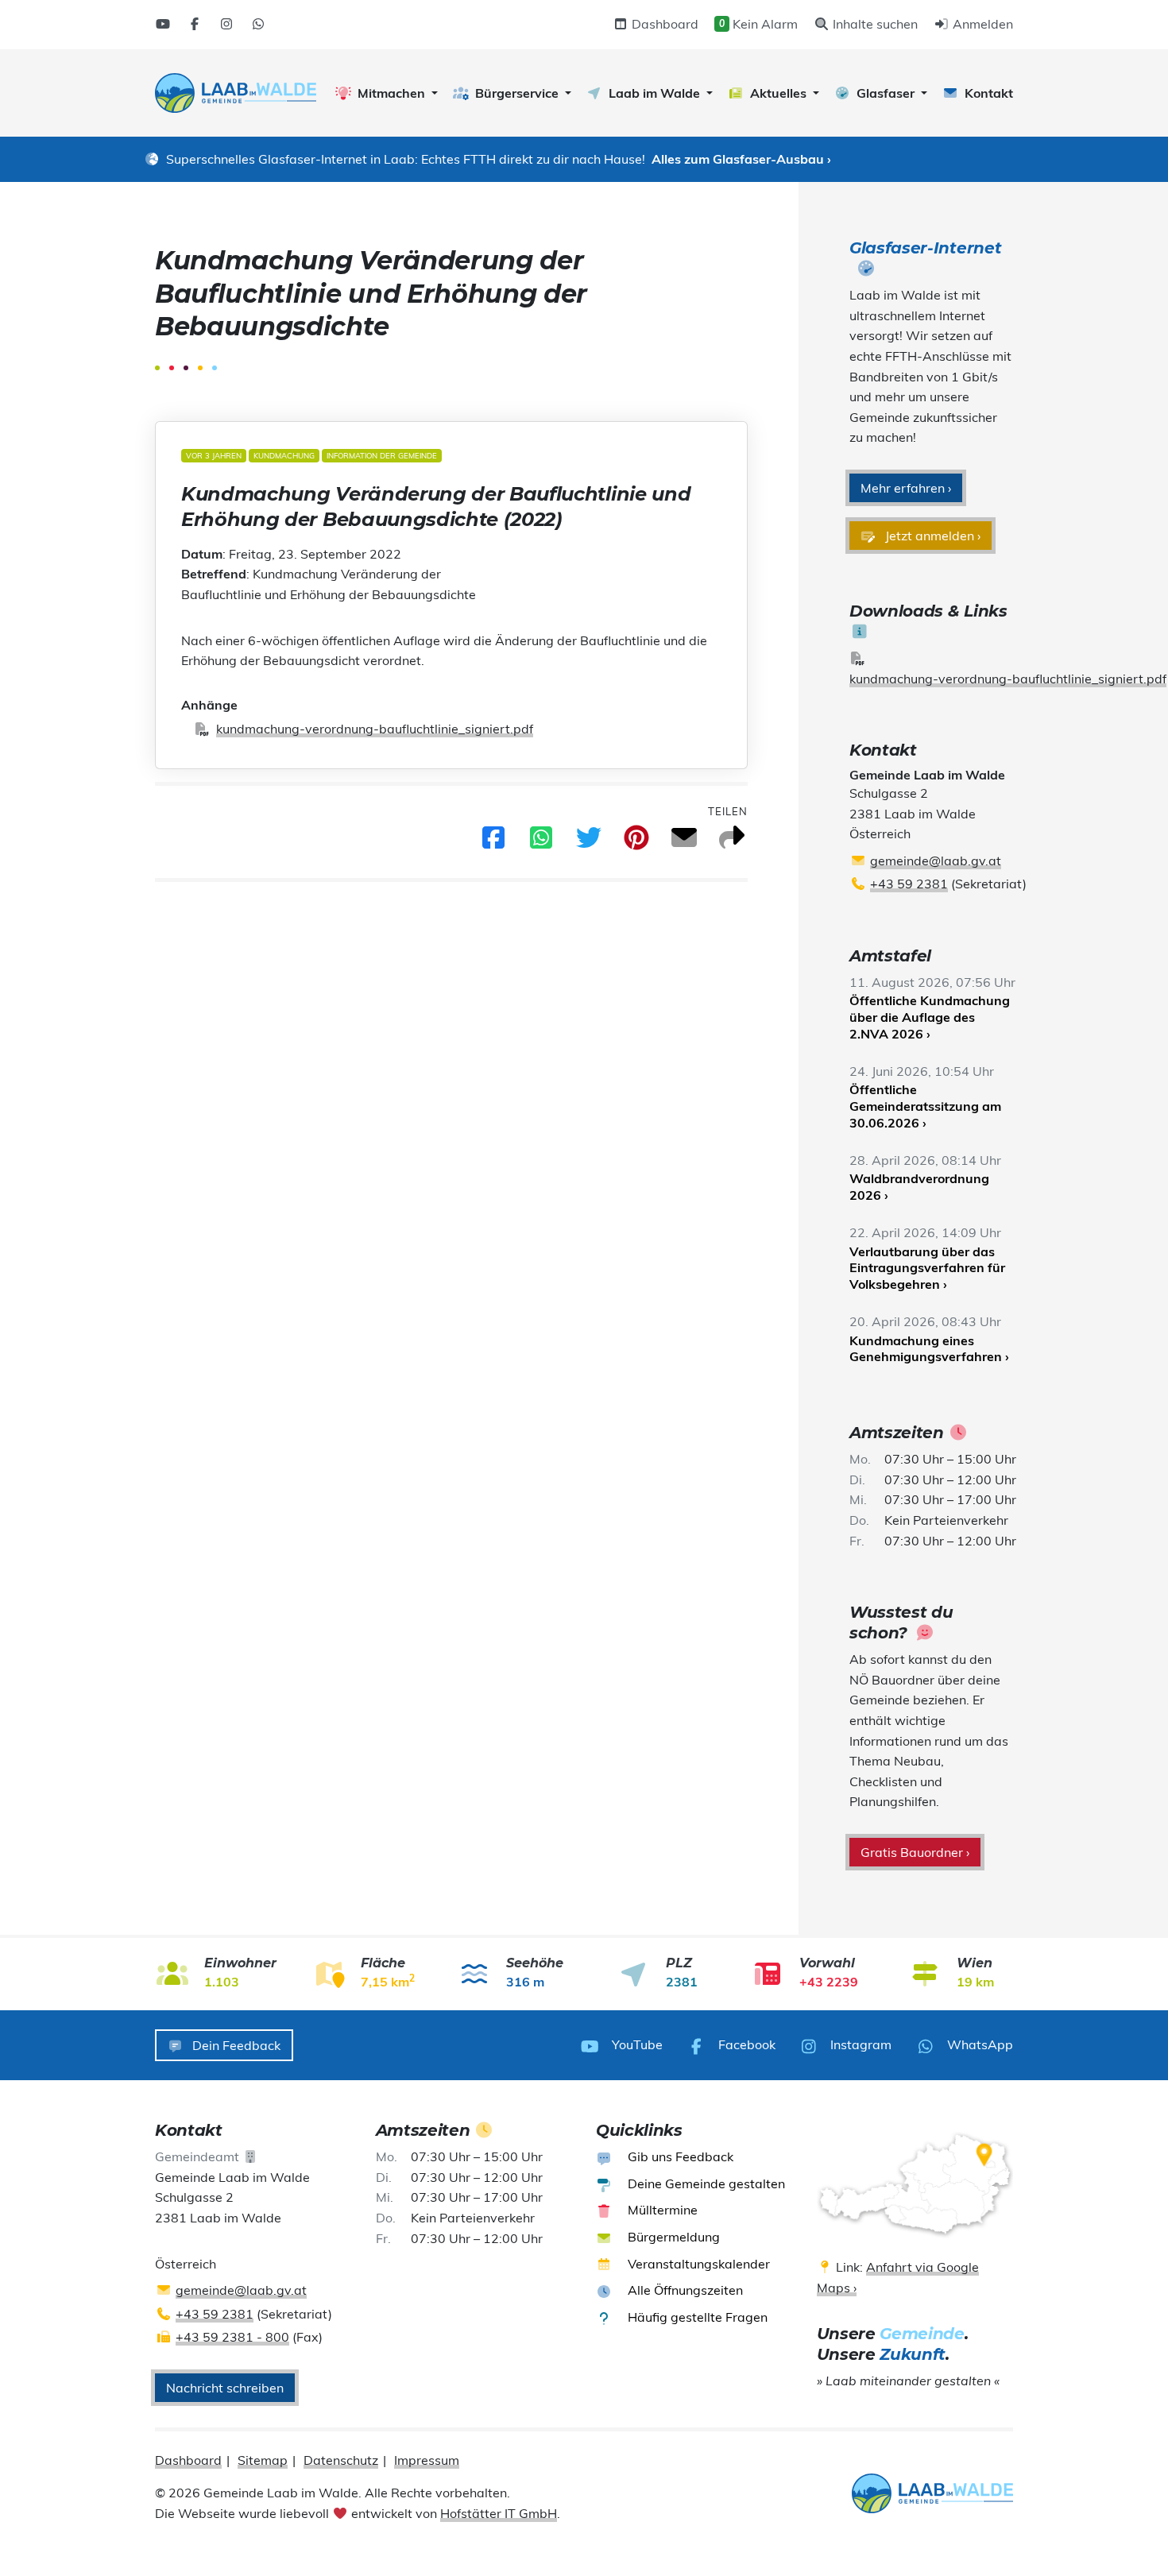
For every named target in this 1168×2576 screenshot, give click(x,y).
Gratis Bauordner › (915, 1852)
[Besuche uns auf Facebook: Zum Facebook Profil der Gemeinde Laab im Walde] (195, 24)
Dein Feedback (235, 2045)
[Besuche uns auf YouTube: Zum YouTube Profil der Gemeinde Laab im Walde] (163, 24)
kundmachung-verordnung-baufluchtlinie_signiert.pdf (375, 729)
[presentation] (236, 93)
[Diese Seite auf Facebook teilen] (493, 842)
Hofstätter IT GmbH (499, 2513)
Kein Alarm (758, 24)
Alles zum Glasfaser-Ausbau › (741, 159)
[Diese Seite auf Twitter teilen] (589, 842)
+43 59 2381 (909, 884)
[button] (387, 93)
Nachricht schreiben (225, 2388)
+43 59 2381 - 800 (232, 2337)
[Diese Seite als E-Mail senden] (684, 842)
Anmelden (981, 24)
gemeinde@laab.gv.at (936, 861)
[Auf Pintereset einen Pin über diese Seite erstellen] (636, 842)
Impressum (427, 2460)
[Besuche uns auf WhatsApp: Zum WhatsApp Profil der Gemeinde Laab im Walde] (258, 24)
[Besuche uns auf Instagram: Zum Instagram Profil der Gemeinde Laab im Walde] (226, 24)
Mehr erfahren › (906, 488)
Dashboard (663, 24)
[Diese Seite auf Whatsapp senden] (541, 842)
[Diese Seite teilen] (732, 842)
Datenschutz (341, 2460)
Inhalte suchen (874, 24)
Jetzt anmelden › (931, 536)
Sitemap (263, 2460)
